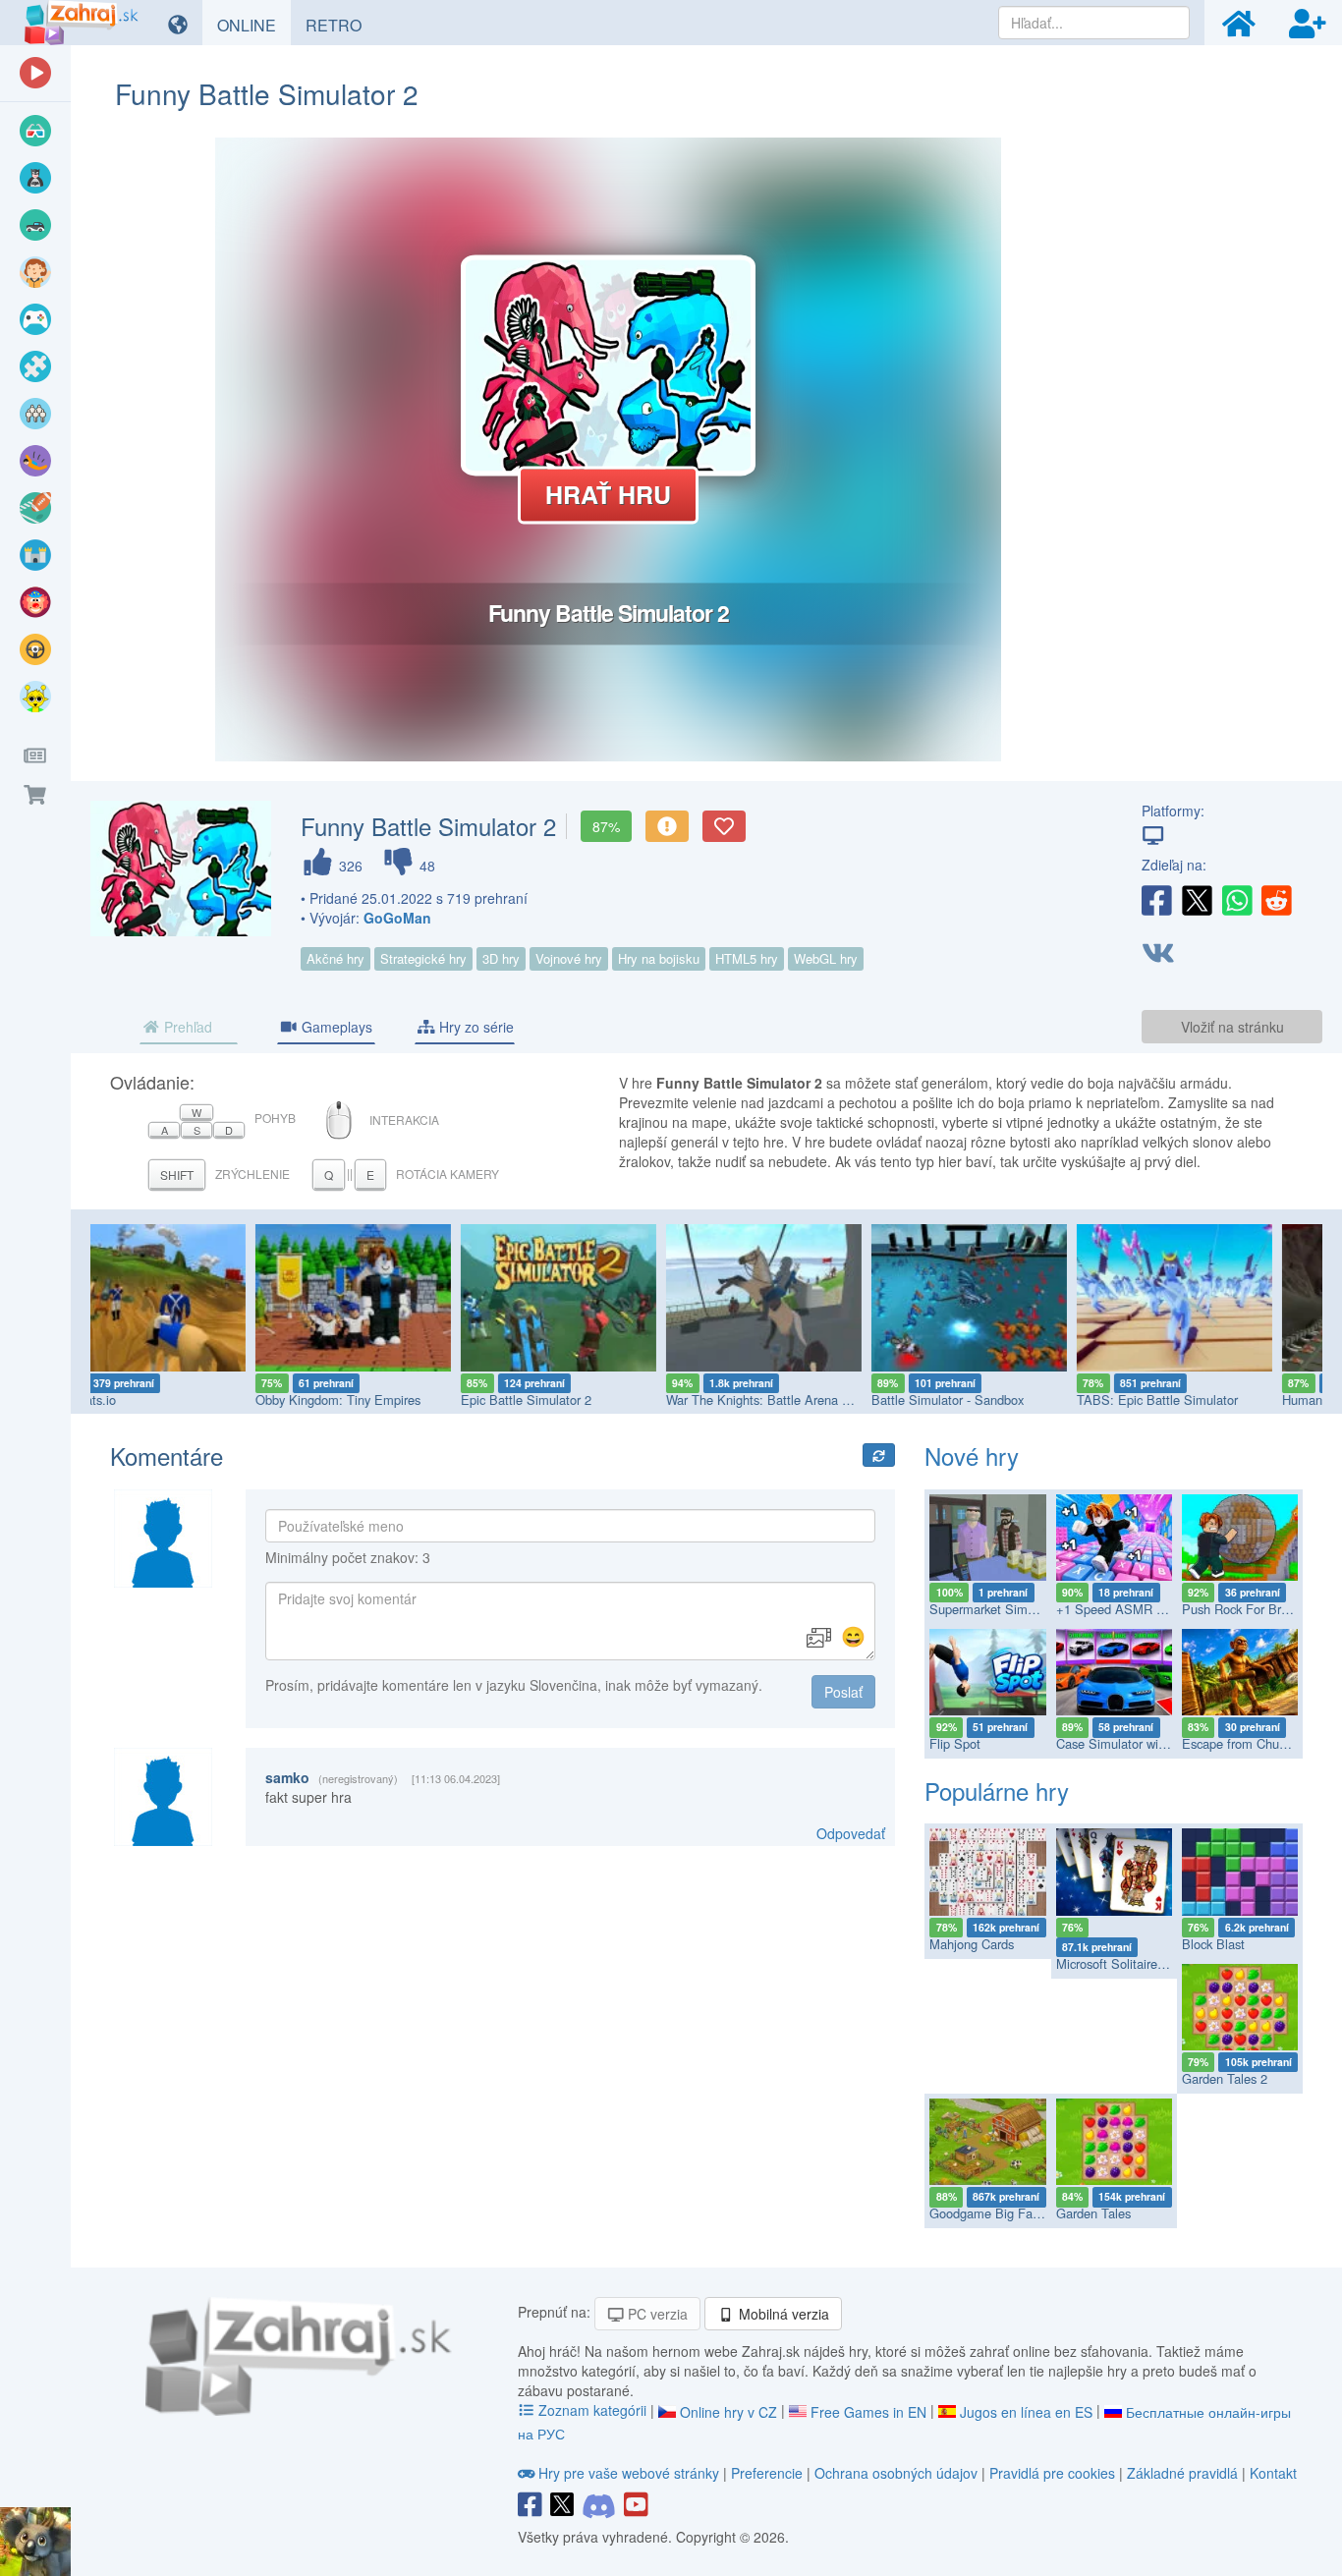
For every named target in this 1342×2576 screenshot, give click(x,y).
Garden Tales (1093, 2213)
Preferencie (769, 2473)
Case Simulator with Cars (1127, 1743)
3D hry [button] (501, 958)
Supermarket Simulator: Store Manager (1040, 1609)
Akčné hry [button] (335, 958)
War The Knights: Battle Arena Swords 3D (624, 1400)
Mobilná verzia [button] (782, 2314)
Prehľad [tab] (186, 1027)
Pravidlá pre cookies (1052, 2473)
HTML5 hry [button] (747, 958)
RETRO (341, 25)
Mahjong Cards (972, 1944)
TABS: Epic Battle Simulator (997, 1400)
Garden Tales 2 (1225, 2078)
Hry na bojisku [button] (659, 958)
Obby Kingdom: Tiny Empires (178, 1400)
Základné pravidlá (1182, 2473)
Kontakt (1273, 2473)
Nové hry (972, 1456)
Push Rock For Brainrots (1250, 1609)
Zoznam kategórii (592, 2410)
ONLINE (254, 25)
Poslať (843, 1692)
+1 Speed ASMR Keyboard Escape (1155, 1609)
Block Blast (1213, 1944)
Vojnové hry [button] (569, 958)
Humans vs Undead (1176, 1400)
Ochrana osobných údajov (896, 2473)
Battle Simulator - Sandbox (787, 1400)
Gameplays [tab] (335, 1027)
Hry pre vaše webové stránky (629, 2473)
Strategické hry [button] (423, 958)
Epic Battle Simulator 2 (366, 1400)
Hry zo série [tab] (475, 1027)
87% (606, 826)
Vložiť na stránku (1232, 1027)
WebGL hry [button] (826, 958)
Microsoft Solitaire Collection (1136, 1963)
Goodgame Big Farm (988, 2213)
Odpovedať (851, 1833)
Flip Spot (955, 1743)
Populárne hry (997, 1791)
